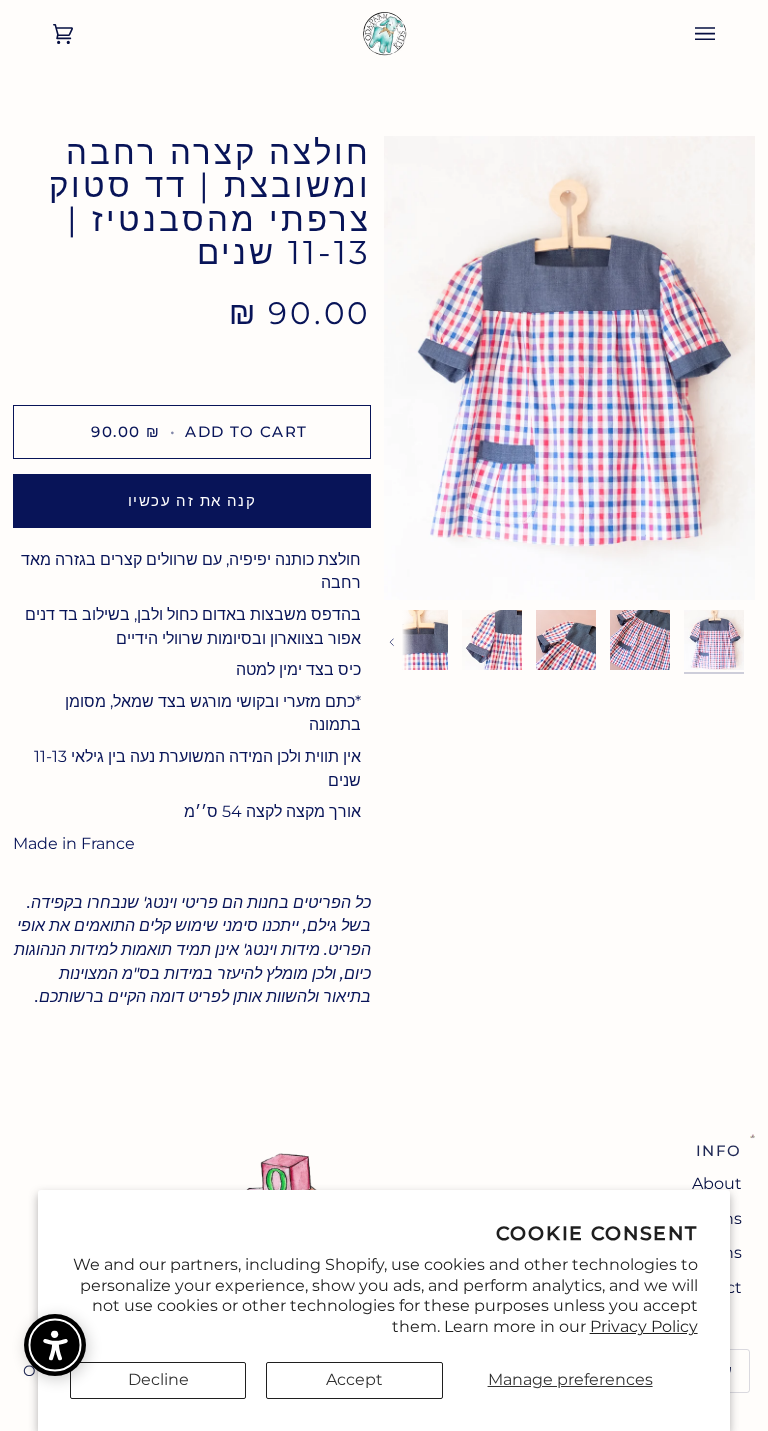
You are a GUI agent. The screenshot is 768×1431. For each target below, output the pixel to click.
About (717, 1183)
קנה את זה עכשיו (192, 500)
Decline (158, 1379)
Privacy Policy (644, 1326)
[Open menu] (725, 34)
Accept (354, 1379)
